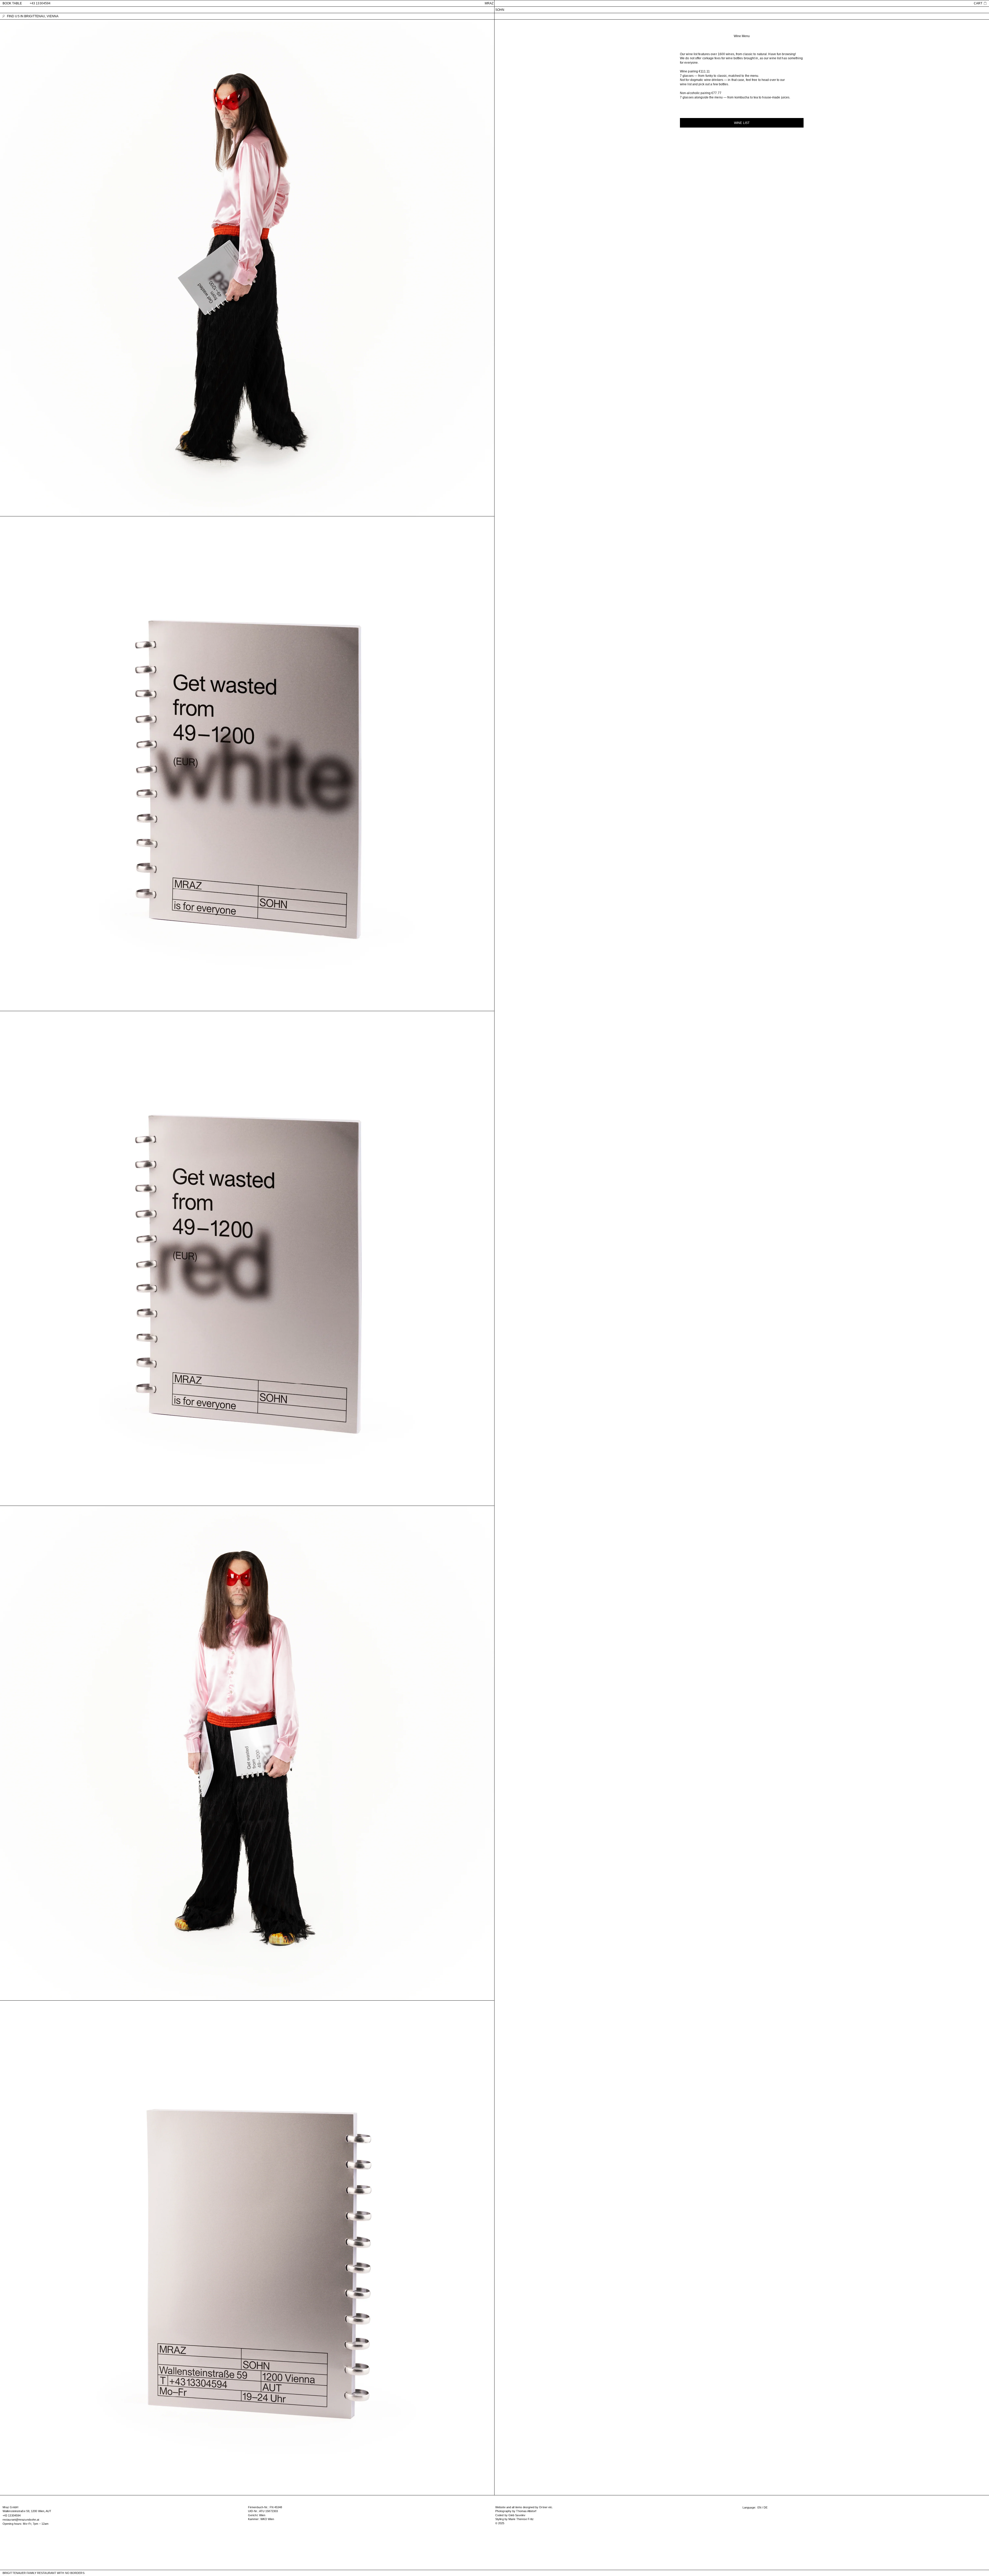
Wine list (742, 123)
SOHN (500, 10)
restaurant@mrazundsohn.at (21, 2520)
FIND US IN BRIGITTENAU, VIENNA (33, 16)
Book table (12, 3)
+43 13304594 (40, 3)
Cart (978, 3)
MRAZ (489, 3)
